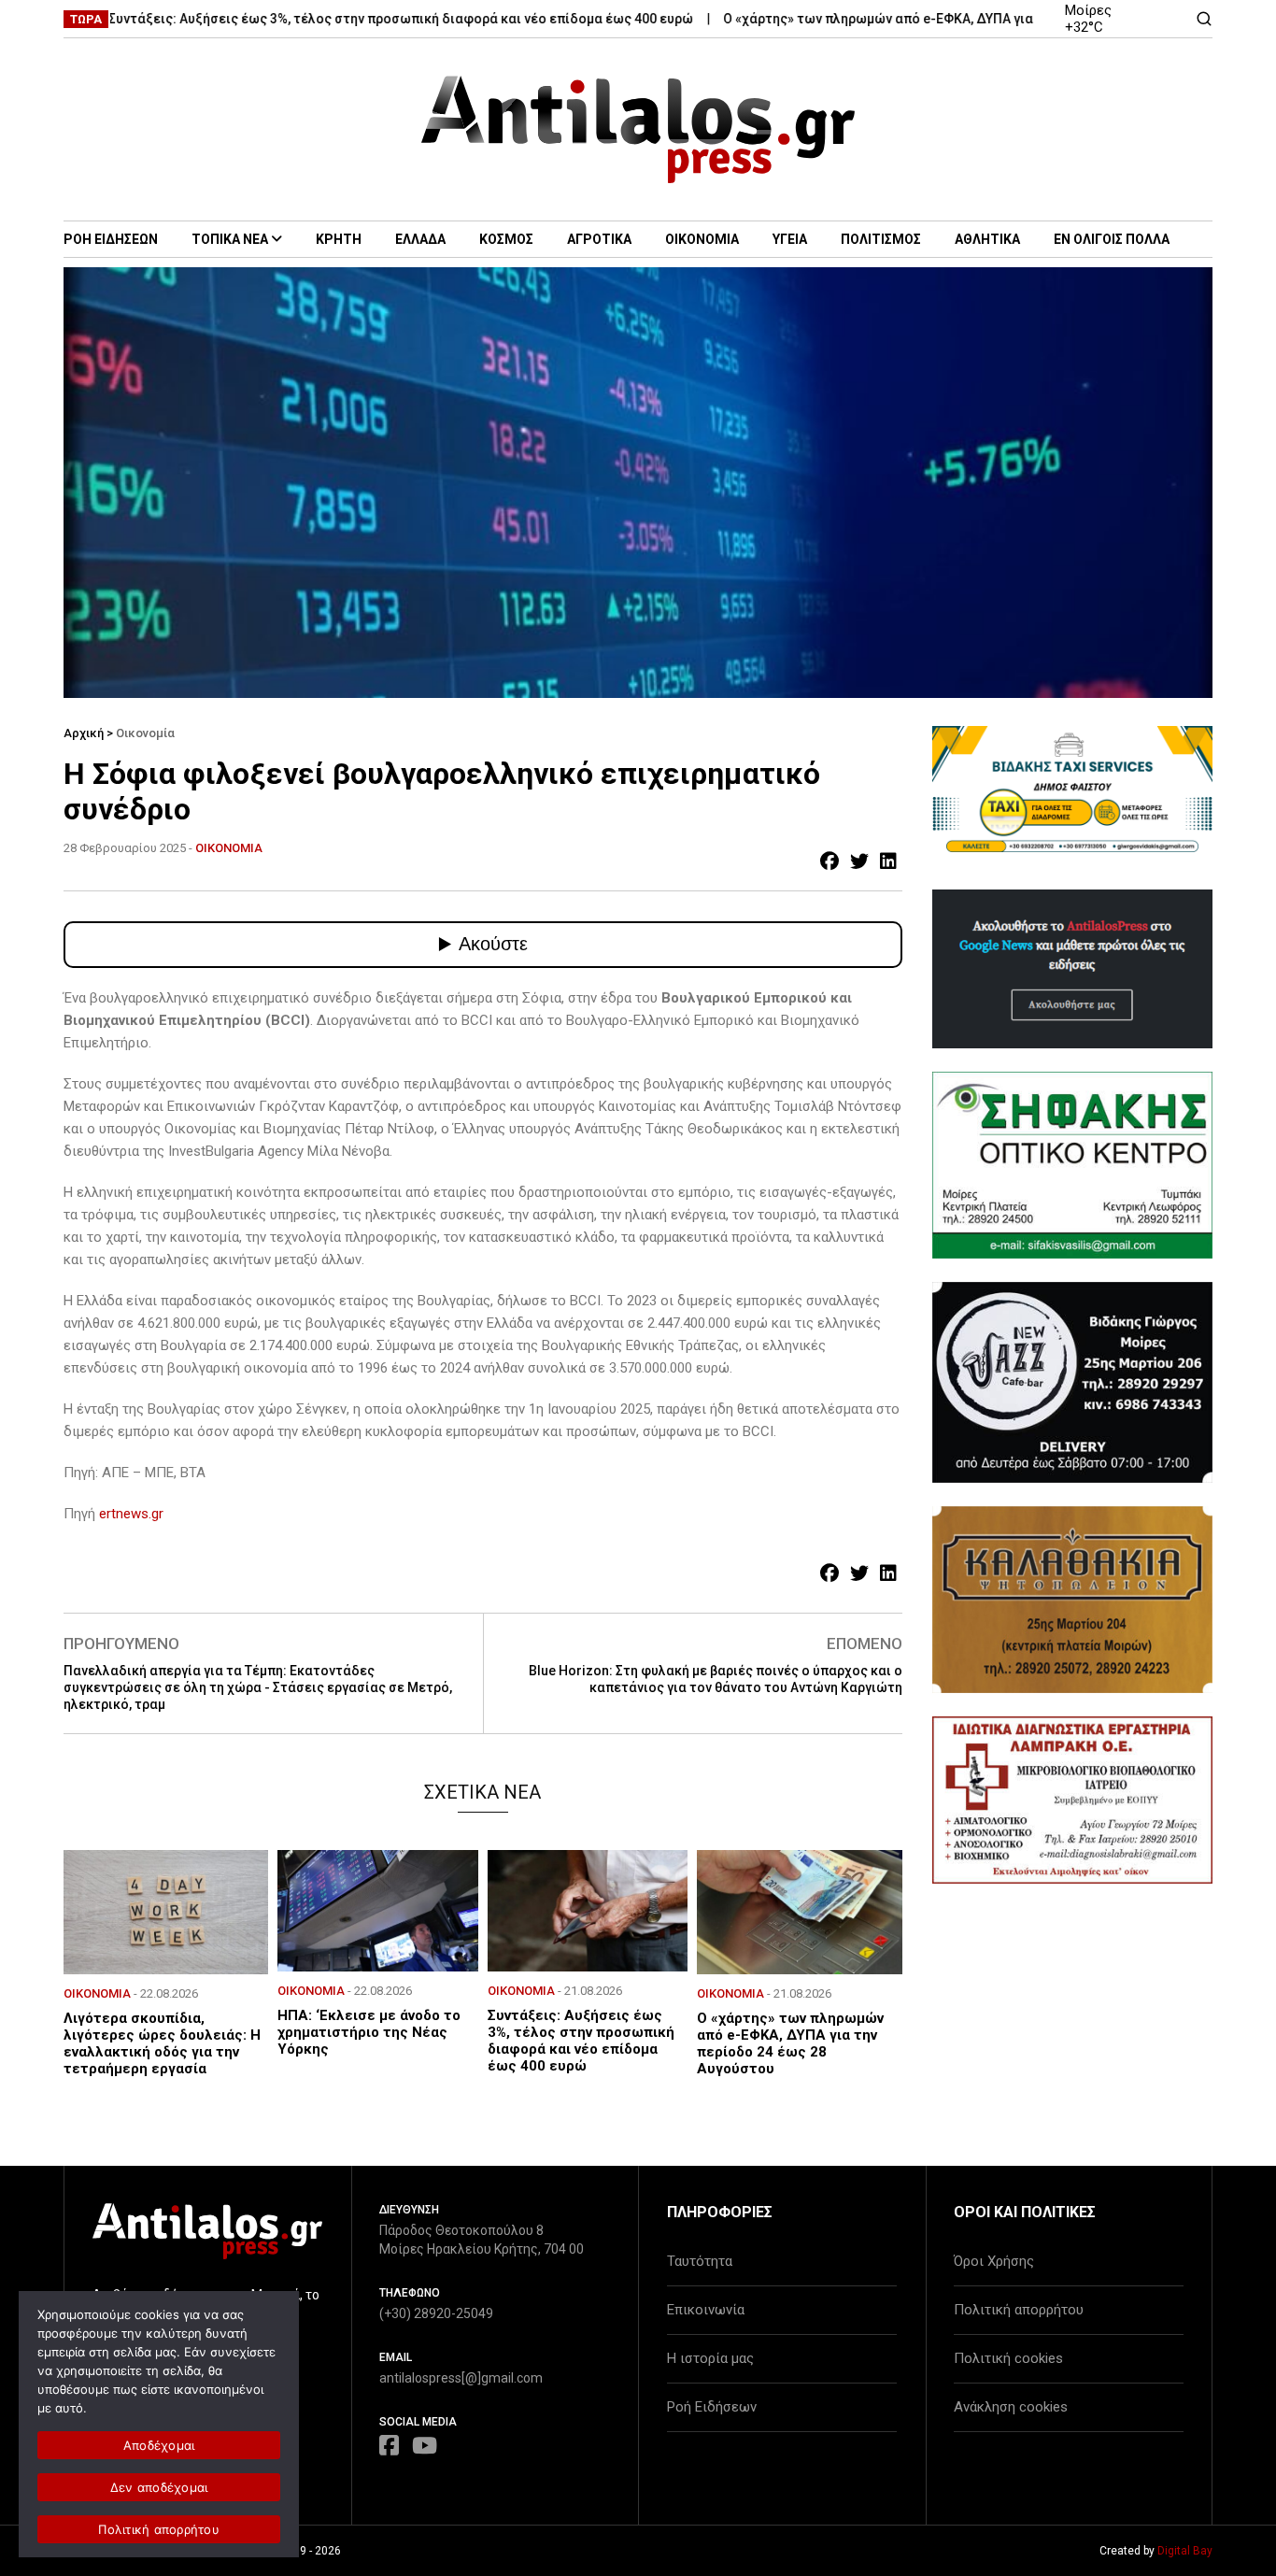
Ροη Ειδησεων (111, 239)
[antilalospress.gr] (638, 129)
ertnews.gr (131, 1514)
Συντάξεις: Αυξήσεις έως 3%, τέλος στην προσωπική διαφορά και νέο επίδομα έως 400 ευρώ (347, 19)
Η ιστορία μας (710, 2358)
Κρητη (339, 239)
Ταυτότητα (700, 2261)
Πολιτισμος (881, 239)
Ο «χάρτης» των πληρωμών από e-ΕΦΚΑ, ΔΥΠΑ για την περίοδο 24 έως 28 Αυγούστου (933, 19)
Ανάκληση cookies (1011, 2407)
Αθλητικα (987, 239)
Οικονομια (702, 239)
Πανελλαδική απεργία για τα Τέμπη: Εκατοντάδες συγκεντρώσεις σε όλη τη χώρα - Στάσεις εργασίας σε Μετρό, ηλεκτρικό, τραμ (258, 1687)
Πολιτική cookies (1008, 2358)
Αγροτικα (599, 239)
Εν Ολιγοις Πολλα (1112, 239)
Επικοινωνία (706, 2310)
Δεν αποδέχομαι (159, 2487)
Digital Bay (1185, 2551)
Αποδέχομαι (159, 2445)
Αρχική (84, 733)
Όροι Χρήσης (994, 2261)
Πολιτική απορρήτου (1019, 2310)
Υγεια (790, 239)
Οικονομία (145, 733)
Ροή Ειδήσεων (712, 2407)
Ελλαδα (420, 239)
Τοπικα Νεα (230, 239)
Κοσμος (506, 239)
